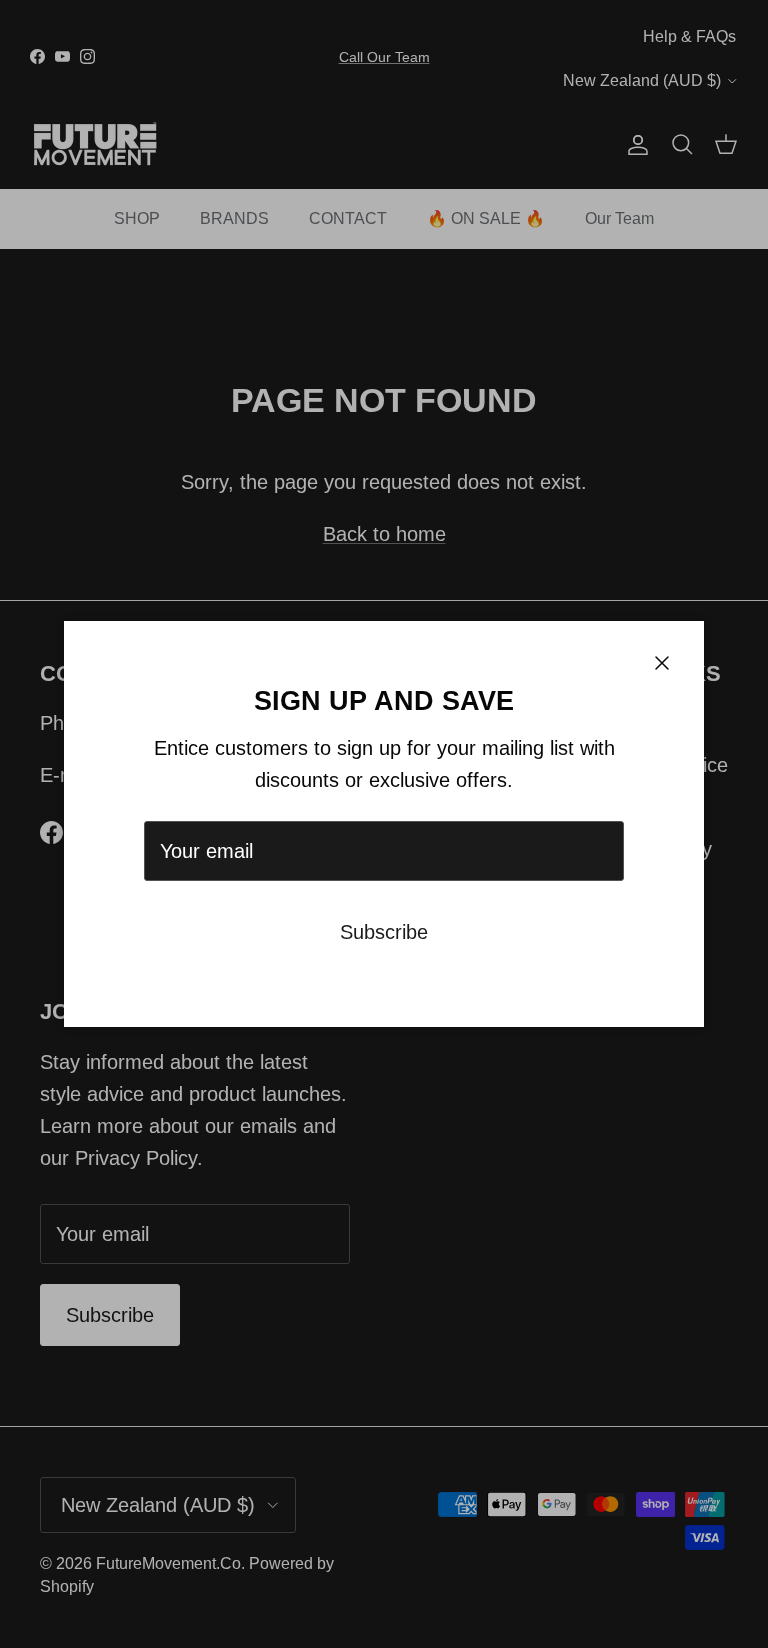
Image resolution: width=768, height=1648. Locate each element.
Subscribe (384, 932)
